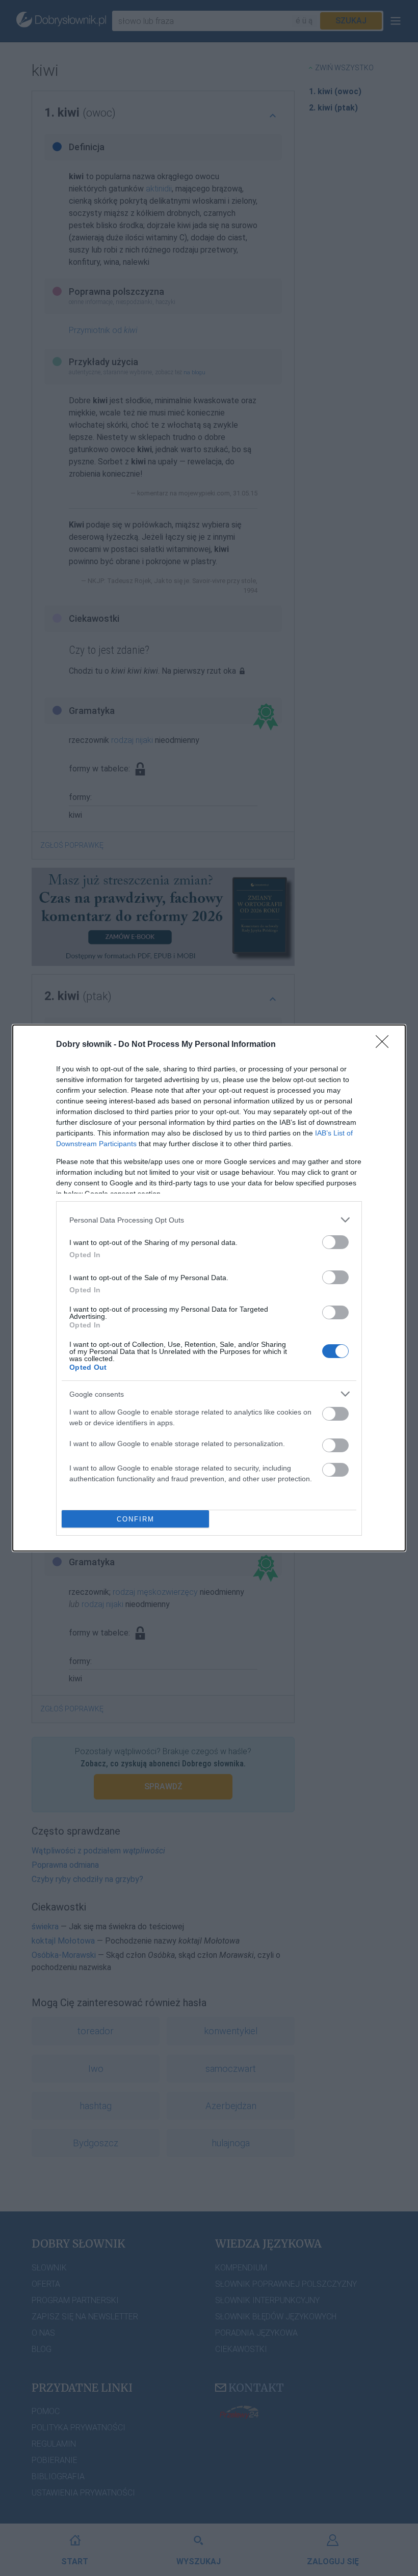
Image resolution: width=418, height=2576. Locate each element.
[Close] (385, 1045)
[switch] (335, 1242)
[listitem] (209, 1220)
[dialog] (209, 1288)
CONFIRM (136, 1519)
